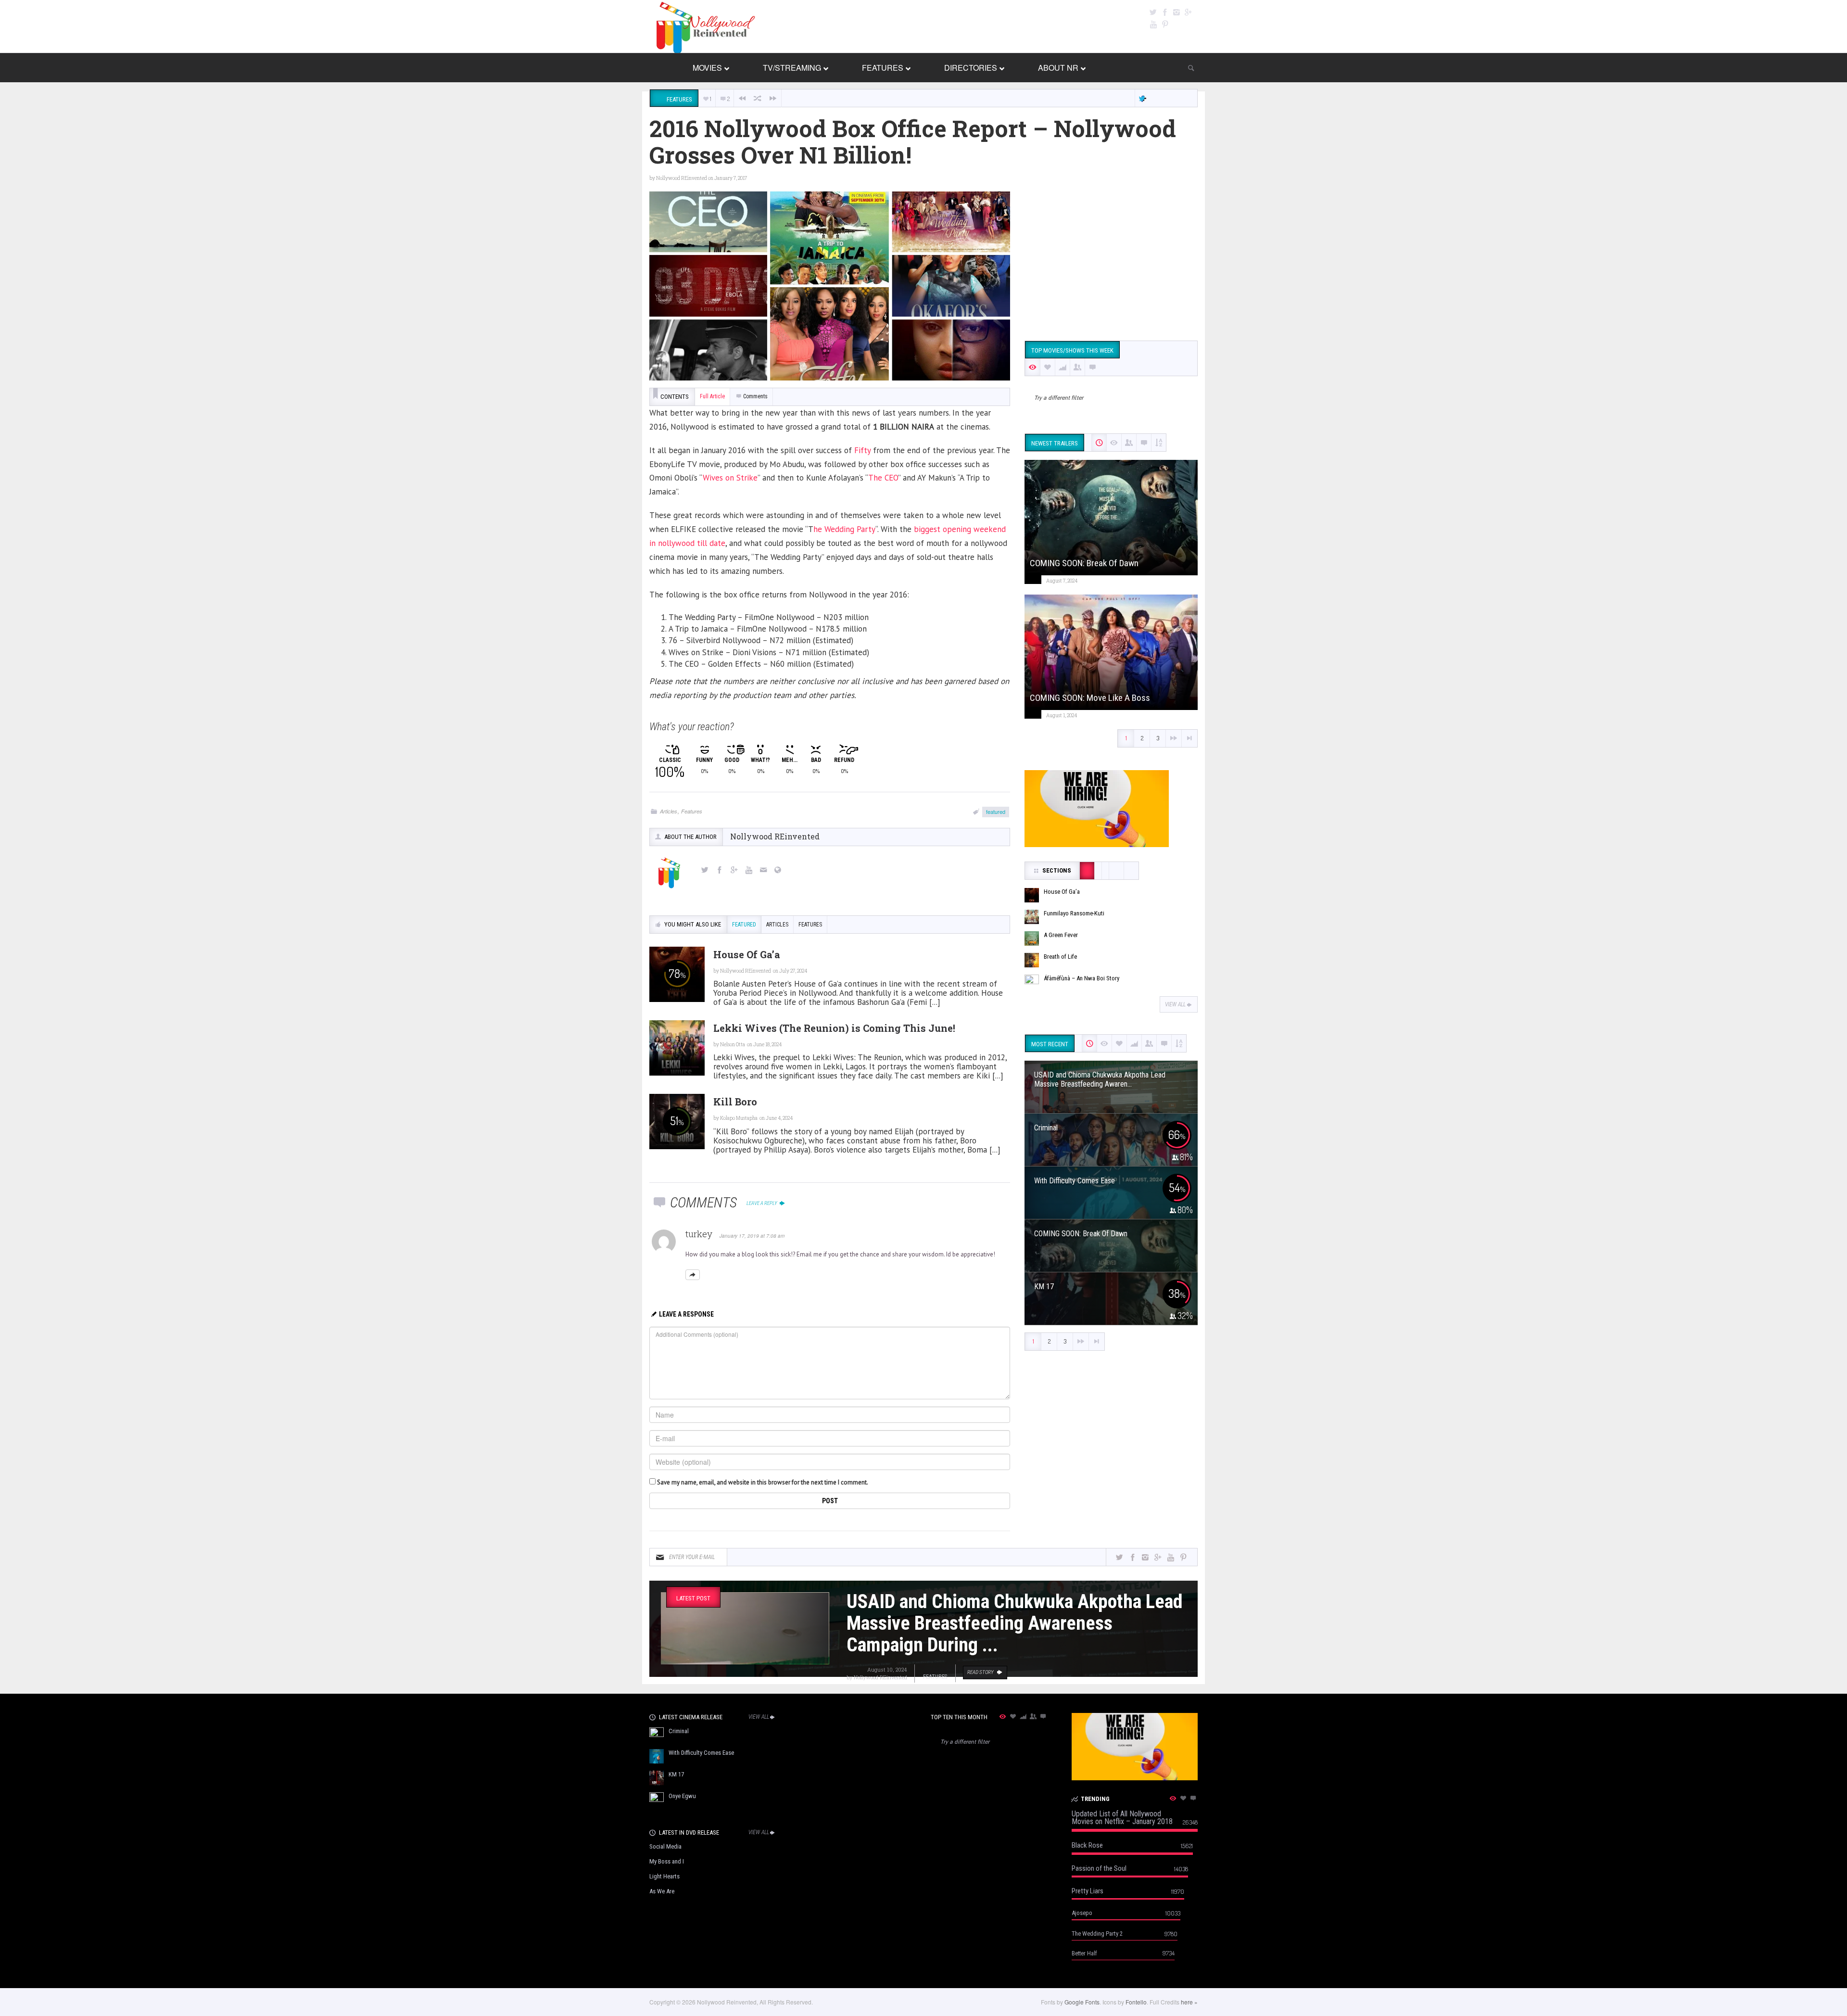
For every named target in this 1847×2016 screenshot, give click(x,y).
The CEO (883, 478)
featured (996, 811)
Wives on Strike (730, 478)
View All (1175, 1004)
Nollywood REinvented (682, 178)
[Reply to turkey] (693, 1275)
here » (1189, 2002)
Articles (669, 811)
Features (692, 811)
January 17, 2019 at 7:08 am (752, 1236)
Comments (755, 396)
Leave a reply (762, 1203)
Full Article (712, 396)
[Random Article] (758, 98)
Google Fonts (1082, 2002)
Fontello (1136, 2002)
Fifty (862, 450)
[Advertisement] (1111, 259)
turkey (699, 1234)
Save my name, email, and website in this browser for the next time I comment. (763, 1482)
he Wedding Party (844, 529)
